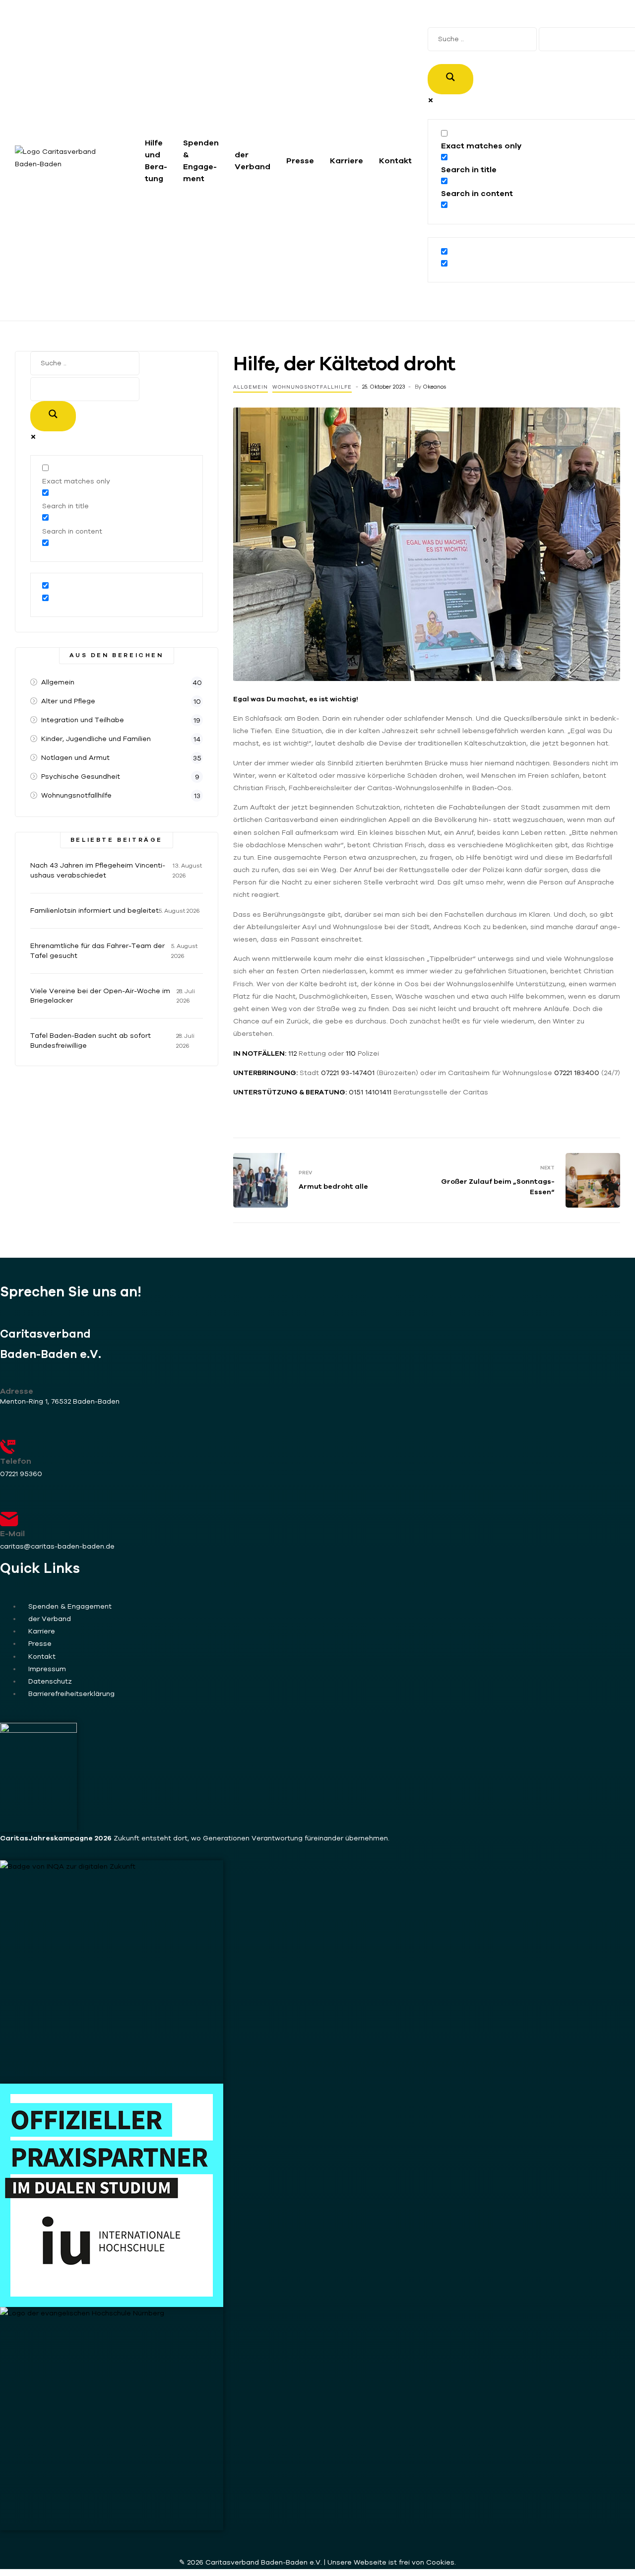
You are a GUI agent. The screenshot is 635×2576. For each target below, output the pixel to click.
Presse (300, 160)
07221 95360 (21, 1474)
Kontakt (395, 160)
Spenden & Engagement (201, 160)
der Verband (253, 160)
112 (293, 1053)
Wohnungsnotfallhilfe (312, 387)
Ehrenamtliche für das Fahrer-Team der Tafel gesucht (97, 950)
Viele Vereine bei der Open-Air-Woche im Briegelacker (100, 996)
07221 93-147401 (348, 1073)
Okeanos (434, 387)
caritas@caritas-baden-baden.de (57, 1546)
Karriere (347, 160)
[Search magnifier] (450, 79)
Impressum (47, 1669)
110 (351, 1053)
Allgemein (251, 387)
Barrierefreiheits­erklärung (71, 1694)
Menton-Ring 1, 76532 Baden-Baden (60, 1401)
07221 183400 (577, 1073)
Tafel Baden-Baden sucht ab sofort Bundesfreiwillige (91, 1040)
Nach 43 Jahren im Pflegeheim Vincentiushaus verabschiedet (98, 870)
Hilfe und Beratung (156, 160)
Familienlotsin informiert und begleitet (95, 910)
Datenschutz (50, 1681)
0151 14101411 (370, 1092)
